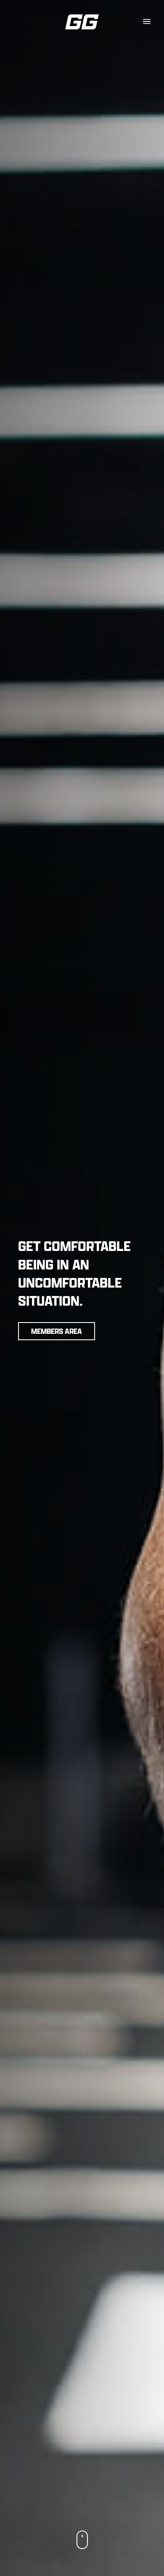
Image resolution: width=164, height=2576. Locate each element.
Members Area (57, 1331)
